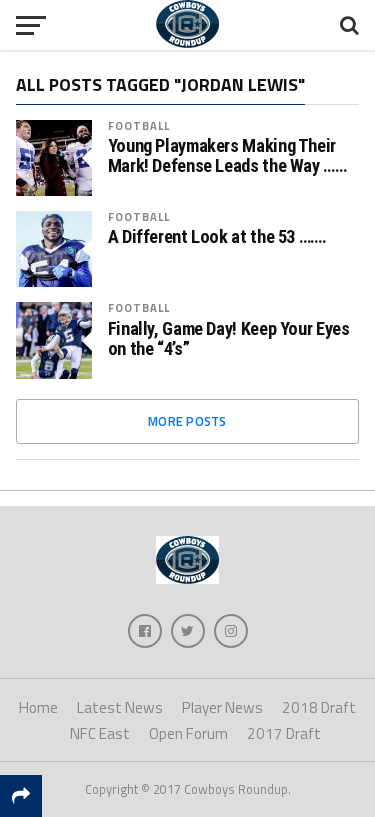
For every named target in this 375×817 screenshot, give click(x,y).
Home (38, 707)
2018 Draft (319, 707)
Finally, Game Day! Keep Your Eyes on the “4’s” (229, 339)
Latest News (120, 707)
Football (139, 125)
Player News (222, 707)
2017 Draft (284, 733)
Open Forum (188, 733)
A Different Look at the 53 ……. (217, 237)
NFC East (100, 733)
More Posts (187, 421)
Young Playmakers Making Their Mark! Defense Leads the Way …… (227, 156)
